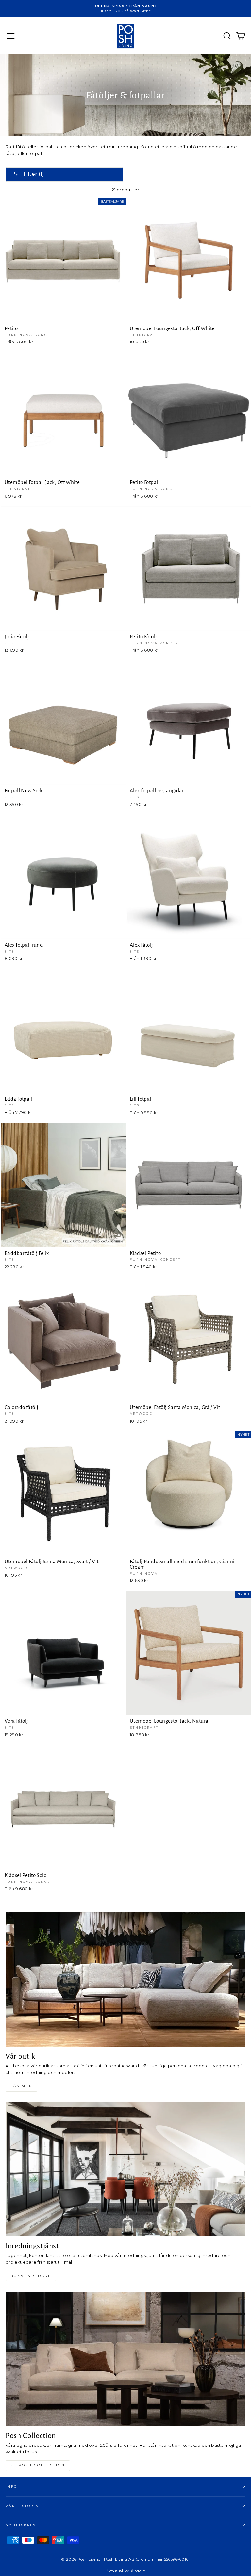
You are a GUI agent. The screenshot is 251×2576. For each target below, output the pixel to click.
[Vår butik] (125, 1980)
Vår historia (22, 2506)
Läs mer (21, 2086)
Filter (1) (33, 174)
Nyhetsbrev (21, 2525)
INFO (11, 2486)
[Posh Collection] (125, 2359)
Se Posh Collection (38, 2465)
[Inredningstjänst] (125, 2169)
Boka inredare (31, 2276)
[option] (125, 9)
